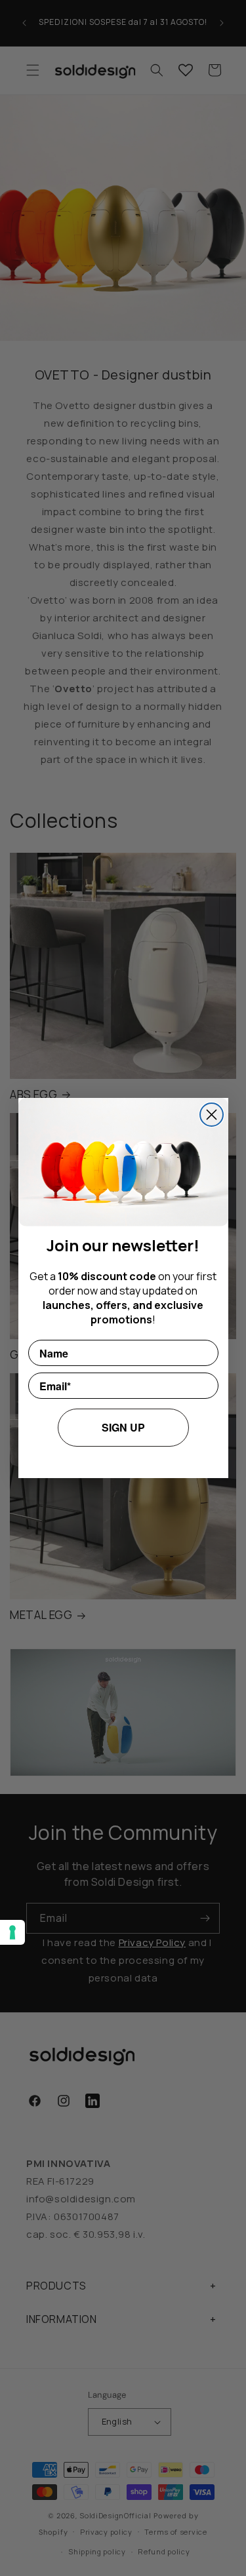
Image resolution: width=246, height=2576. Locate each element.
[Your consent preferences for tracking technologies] (12, 1932)
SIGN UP (123, 1427)
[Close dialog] (212, 1115)
